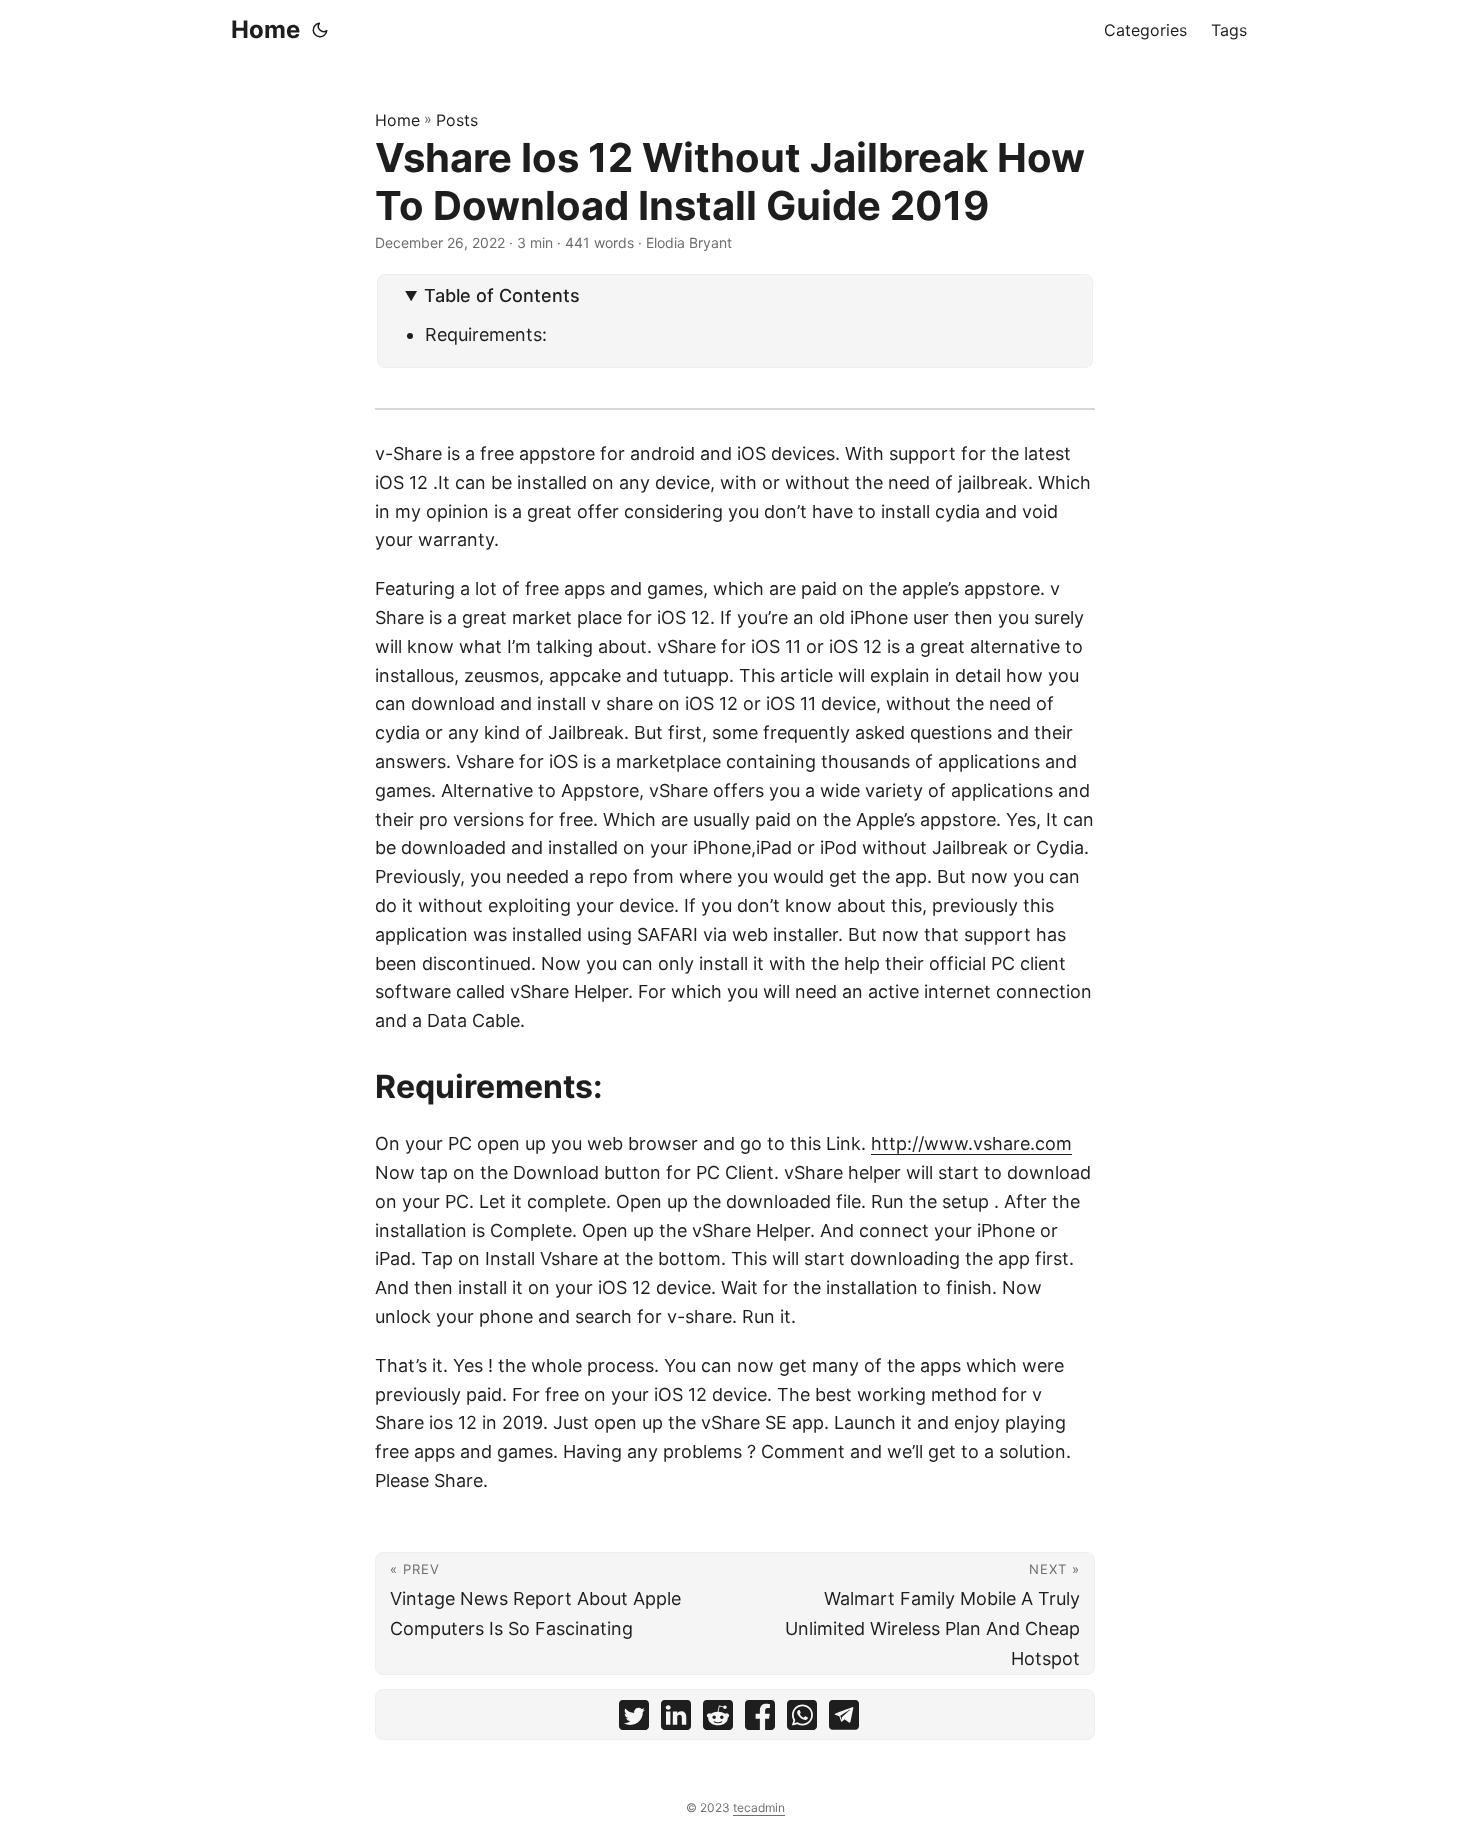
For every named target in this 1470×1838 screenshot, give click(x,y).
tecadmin (759, 1807)
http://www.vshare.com (971, 1143)
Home (265, 29)
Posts (457, 120)
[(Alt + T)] (320, 30)
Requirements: (486, 334)
